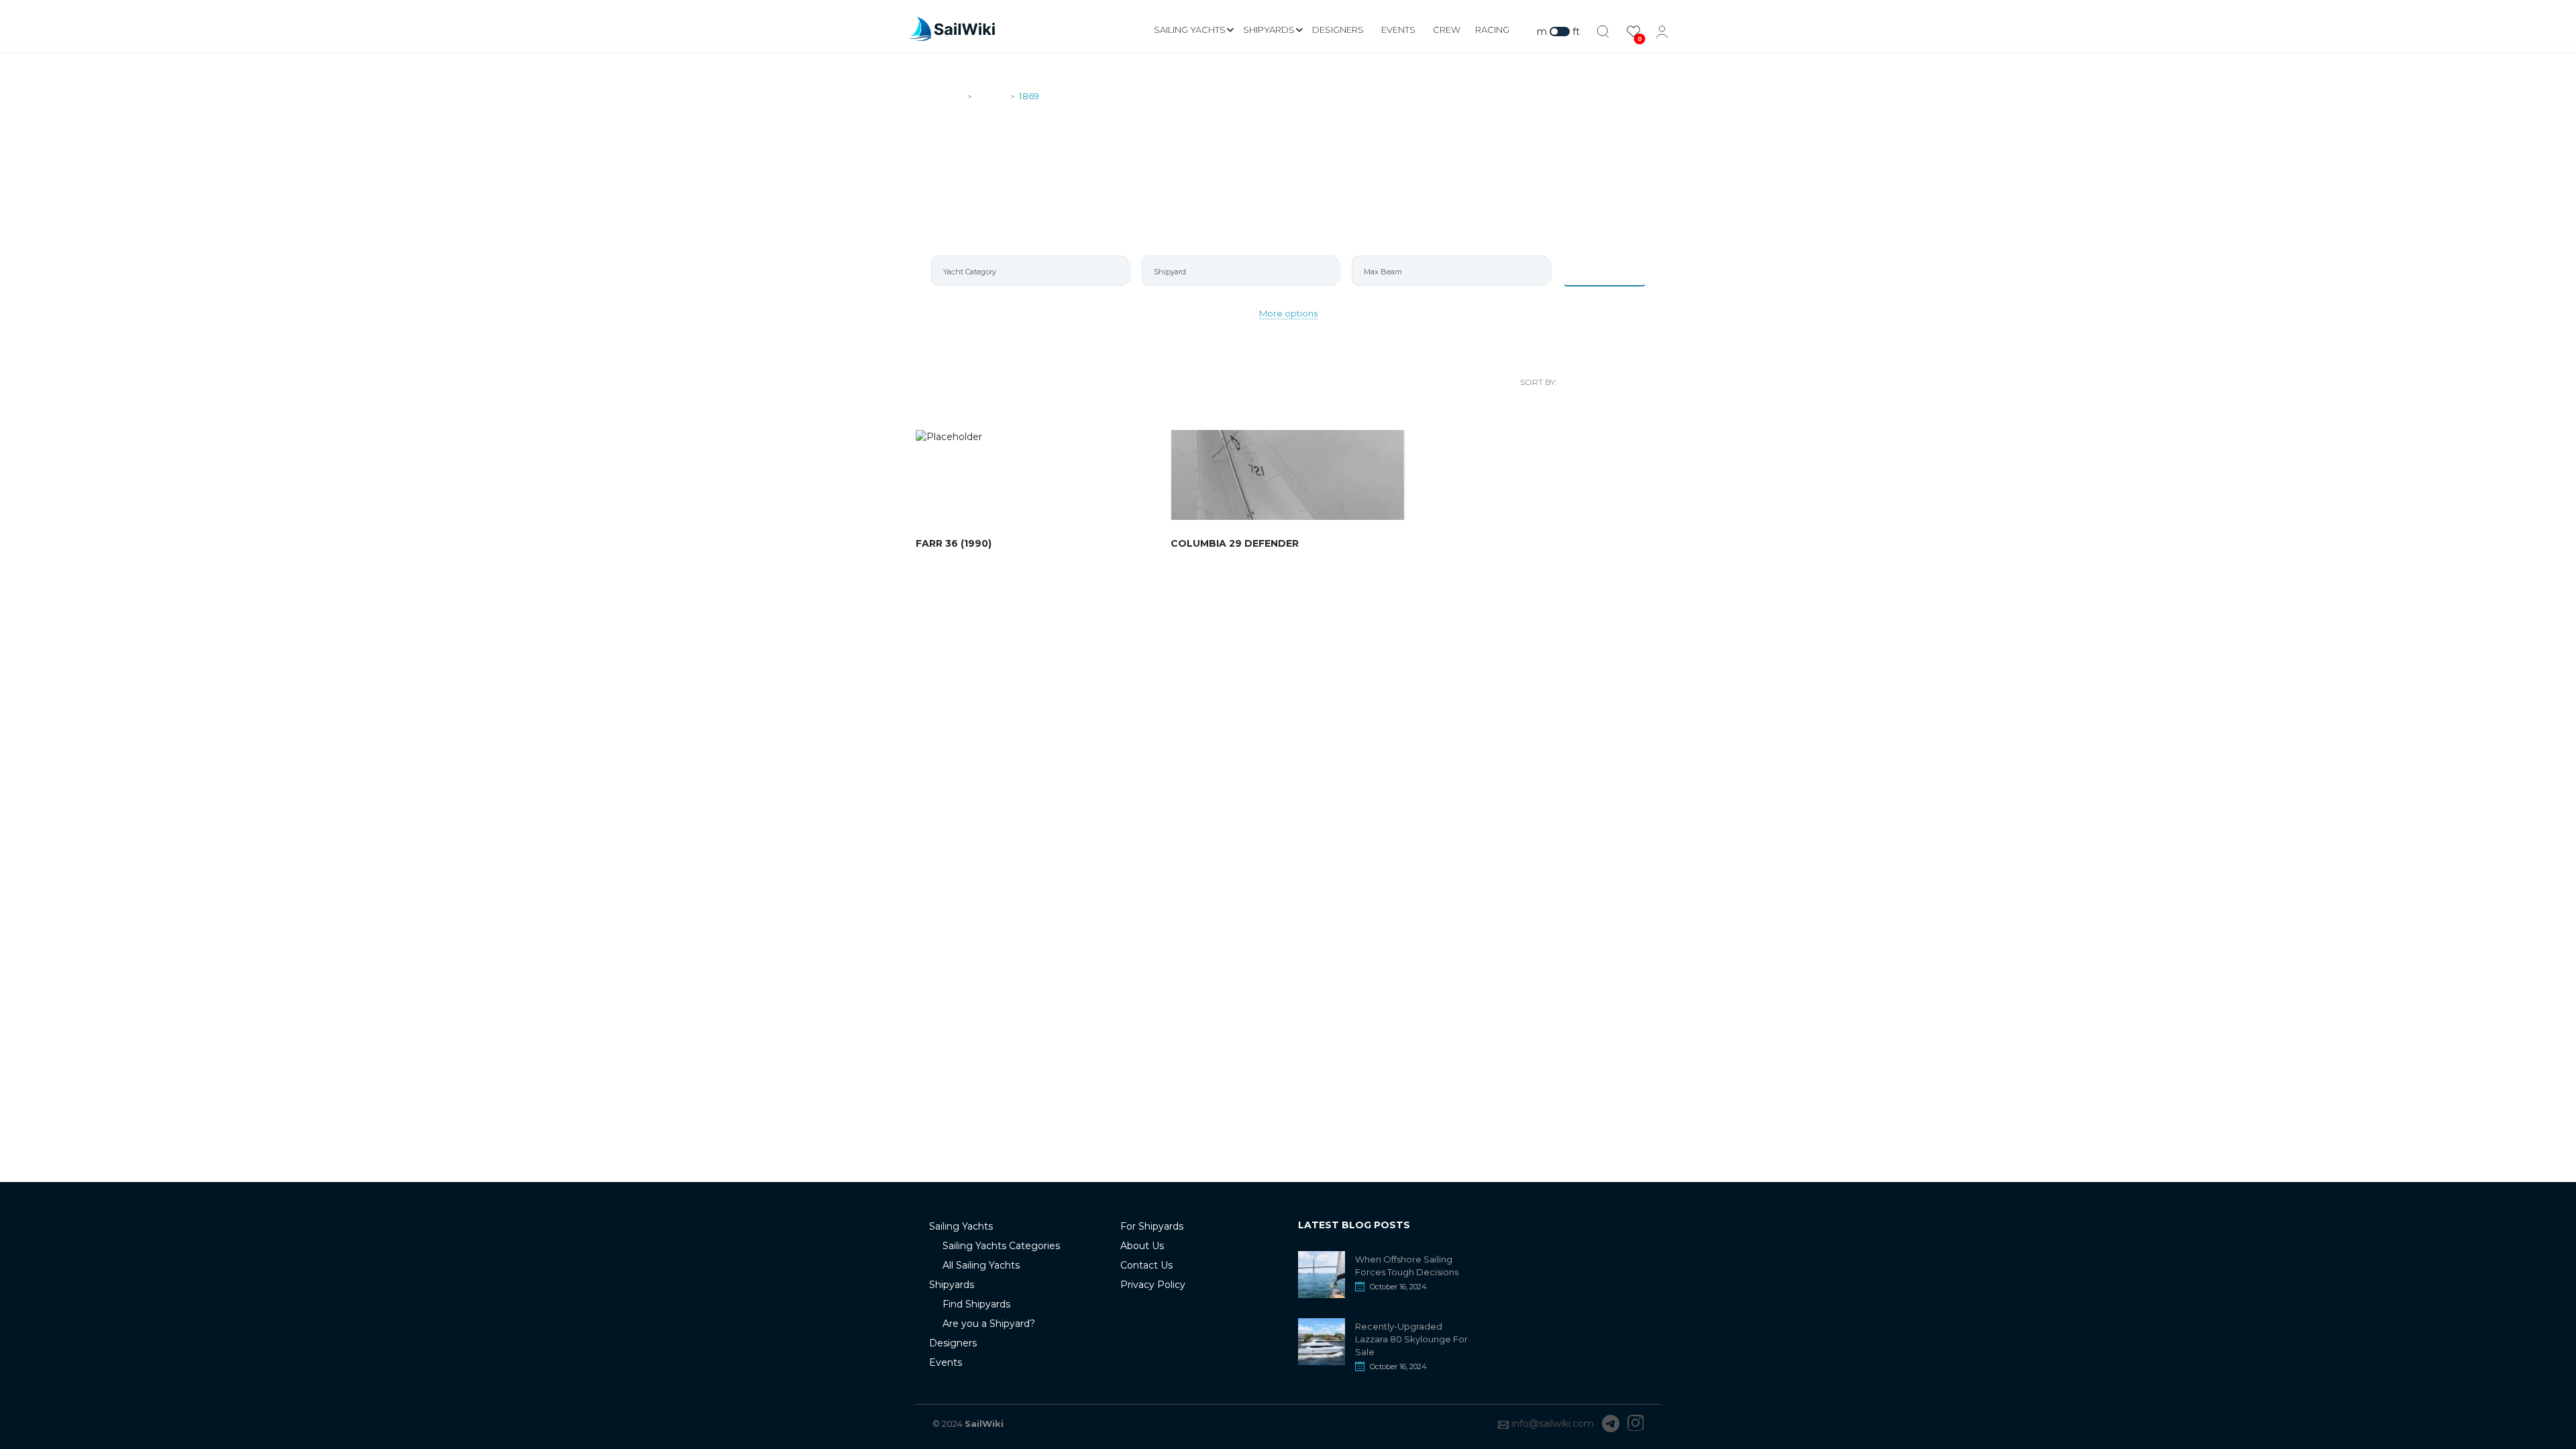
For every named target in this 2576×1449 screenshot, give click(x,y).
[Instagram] (1635, 1424)
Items (1613, 270)
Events (1398, 30)
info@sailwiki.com (1553, 1424)
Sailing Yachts (1190, 30)
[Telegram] (1611, 1424)
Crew (1447, 30)
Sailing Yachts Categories (1001, 1246)
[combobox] (1030, 271)
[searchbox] (1035, 272)
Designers (1338, 30)
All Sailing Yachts (981, 1265)
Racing (1492, 30)
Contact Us (1146, 1265)
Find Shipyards (976, 1304)
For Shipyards (1152, 1226)
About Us (1142, 1246)
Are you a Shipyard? (989, 1324)
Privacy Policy (1153, 1285)
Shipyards (1269, 30)
